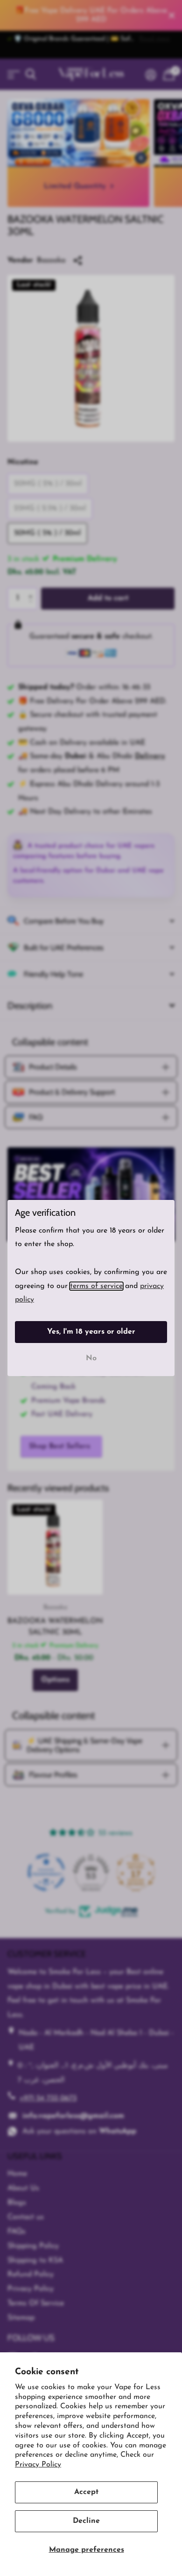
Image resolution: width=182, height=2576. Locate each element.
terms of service (96, 1286)
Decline (86, 2521)
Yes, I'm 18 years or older (91, 1332)
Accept (86, 2492)
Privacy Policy (38, 2465)
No (91, 1358)
